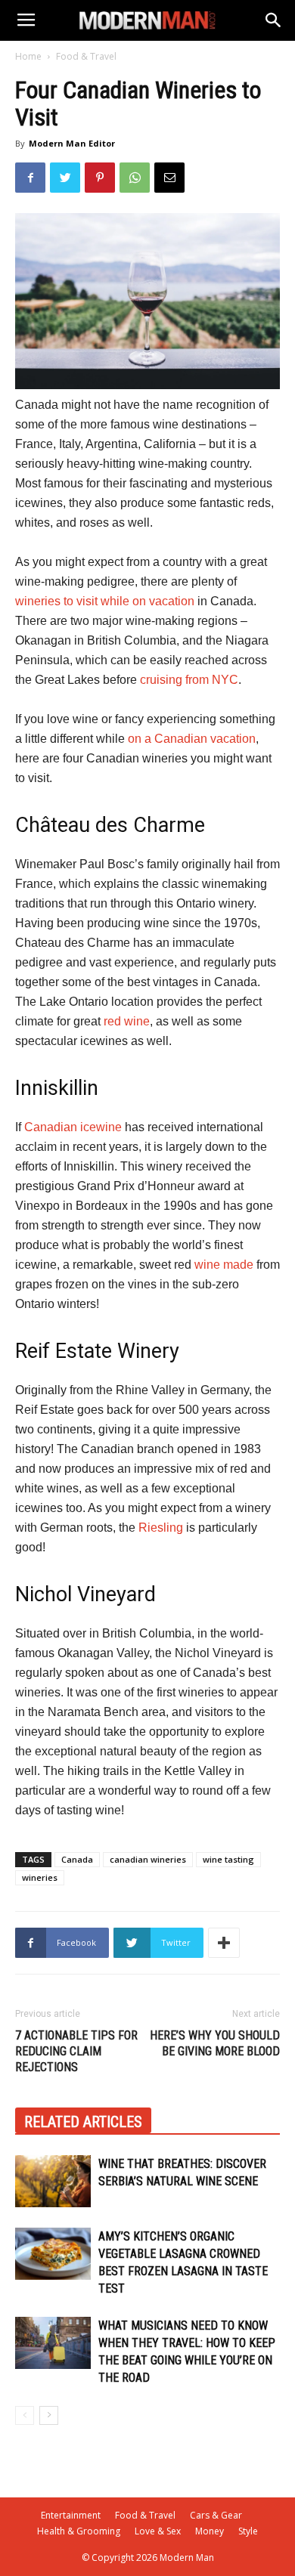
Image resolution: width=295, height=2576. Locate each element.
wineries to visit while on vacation (105, 601)
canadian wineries (148, 1859)
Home (28, 56)
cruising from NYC (189, 680)
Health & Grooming (79, 2531)
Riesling (161, 1528)
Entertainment (71, 2515)
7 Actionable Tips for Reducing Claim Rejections (76, 2051)
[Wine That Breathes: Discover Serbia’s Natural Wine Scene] (53, 2181)
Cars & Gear (216, 2515)
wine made (224, 1265)
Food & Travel (86, 56)
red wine (127, 1021)
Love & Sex (158, 2531)
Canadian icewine (73, 1127)
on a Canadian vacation (192, 739)
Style (248, 2531)
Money (210, 2531)
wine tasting (228, 1859)
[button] (274, 20)
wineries (40, 1877)
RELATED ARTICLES (83, 2122)
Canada (77, 1859)
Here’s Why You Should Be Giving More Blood (215, 2043)
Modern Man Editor (72, 143)
